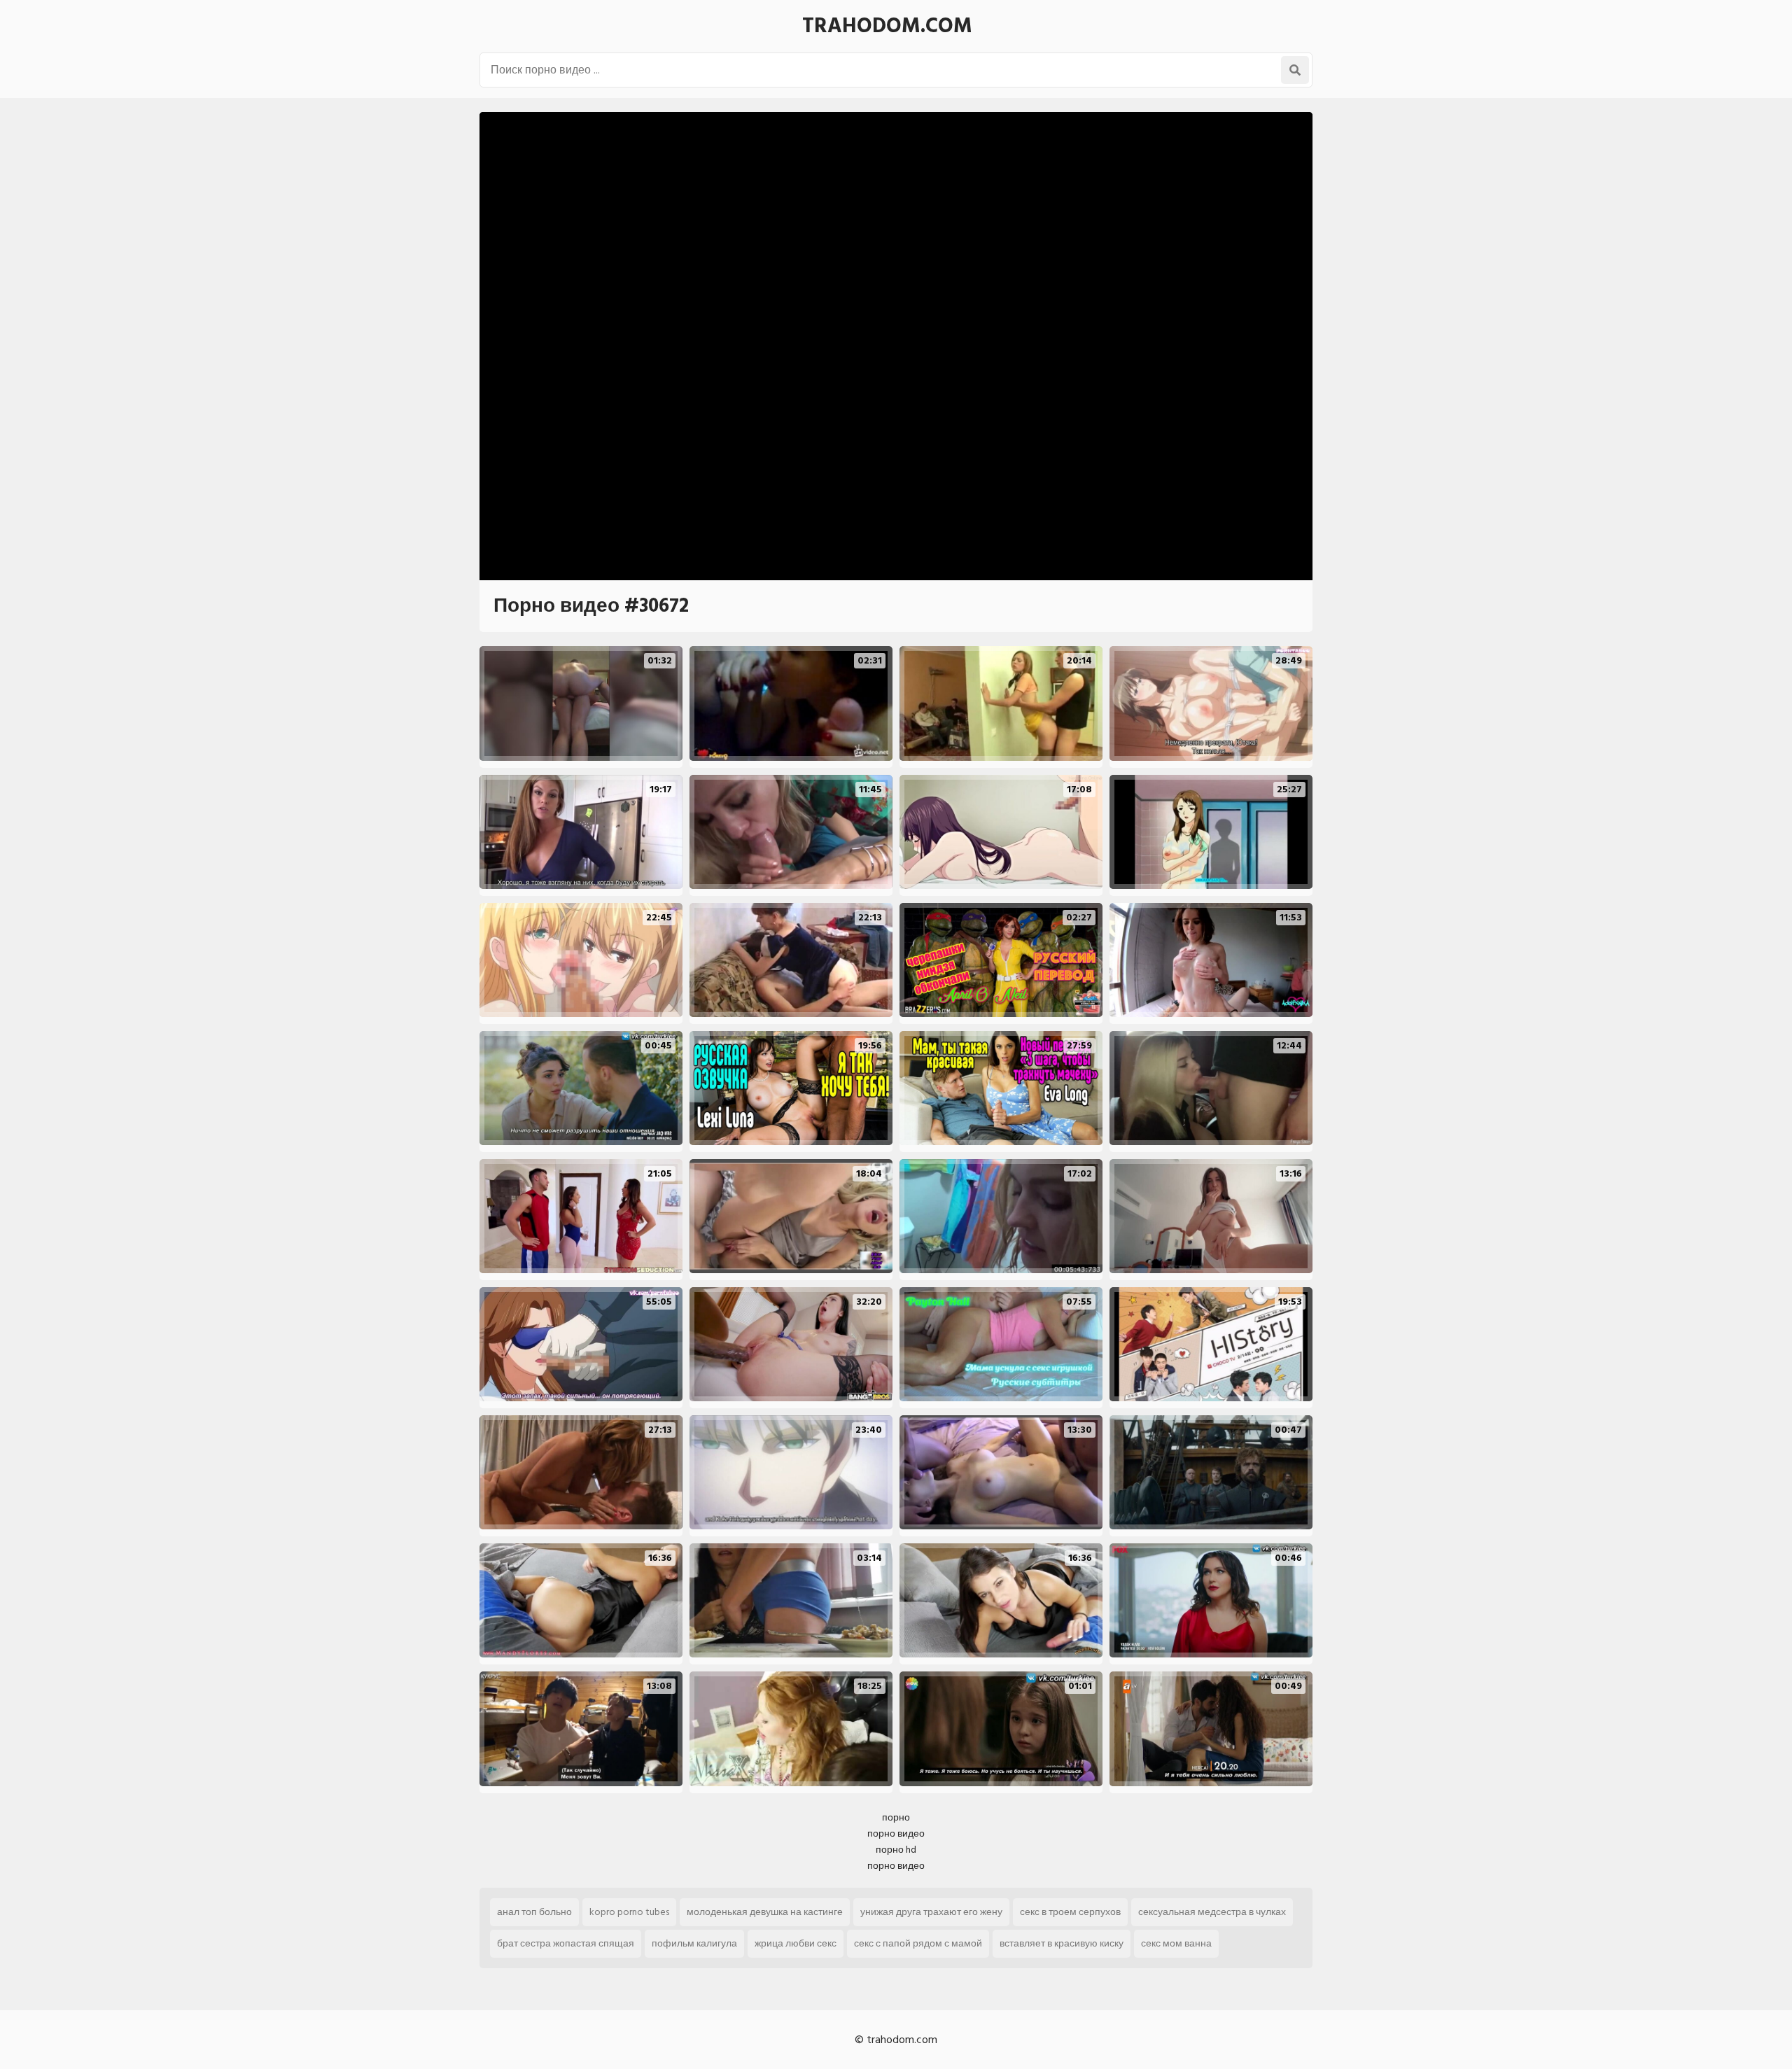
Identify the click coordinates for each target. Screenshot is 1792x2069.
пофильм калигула (694, 1943)
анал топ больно (534, 1912)
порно (896, 1817)
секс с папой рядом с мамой (918, 1943)
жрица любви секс (796, 1943)
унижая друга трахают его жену (931, 1912)
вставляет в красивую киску (1062, 1943)
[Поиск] (1295, 70)
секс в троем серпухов (1070, 1912)
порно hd (896, 1850)
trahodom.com (887, 26)
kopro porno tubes (629, 1912)
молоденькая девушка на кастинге (765, 1912)
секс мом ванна (1176, 1943)
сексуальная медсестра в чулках (1212, 1912)
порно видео (896, 1833)
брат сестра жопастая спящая (566, 1943)
